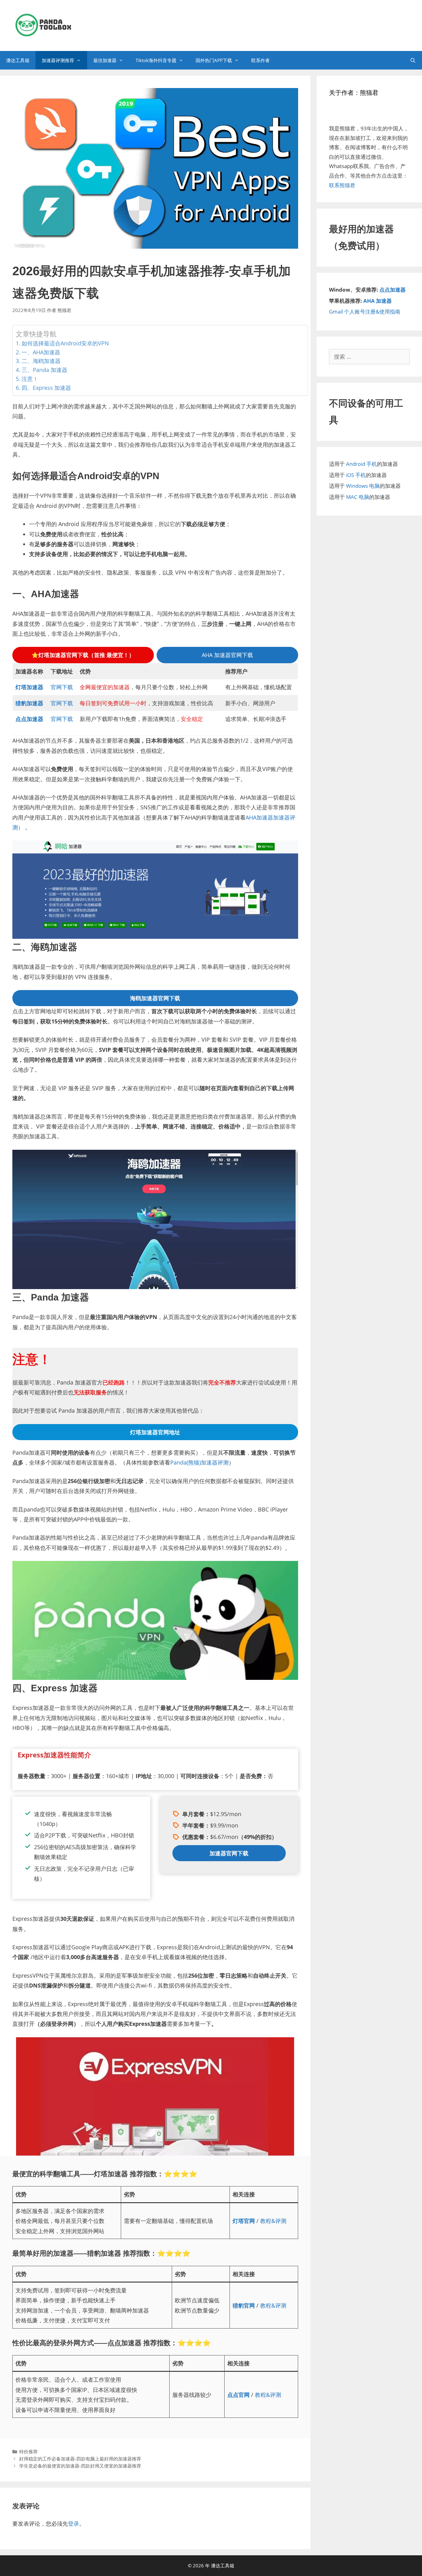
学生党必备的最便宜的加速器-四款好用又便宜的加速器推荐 (80, 2466)
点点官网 (238, 2395)
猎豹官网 (244, 2305)
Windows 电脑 (363, 486)
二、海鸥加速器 (41, 361)
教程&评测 (273, 2221)
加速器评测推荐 (58, 60)
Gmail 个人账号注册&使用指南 (365, 312)
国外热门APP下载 (214, 60)
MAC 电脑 (358, 497)
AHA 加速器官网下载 (227, 655)
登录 (74, 2523)
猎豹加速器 (29, 703)
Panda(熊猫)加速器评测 (199, 1462)
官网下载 (62, 687)
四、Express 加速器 (46, 388)
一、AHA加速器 (41, 352)
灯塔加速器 (29, 687)
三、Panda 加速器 (44, 370)
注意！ (30, 379)
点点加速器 (29, 719)
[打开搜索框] (413, 60)
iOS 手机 (356, 475)
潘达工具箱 (18, 60)
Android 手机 (361, 464)
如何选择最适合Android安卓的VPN (65, 343)
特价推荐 (28, 2452)
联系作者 (260, 60)
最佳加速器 (105, 60)
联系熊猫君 (342, 185)
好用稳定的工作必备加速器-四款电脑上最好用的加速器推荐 (80, 2459)
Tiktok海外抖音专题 (156, 60)
